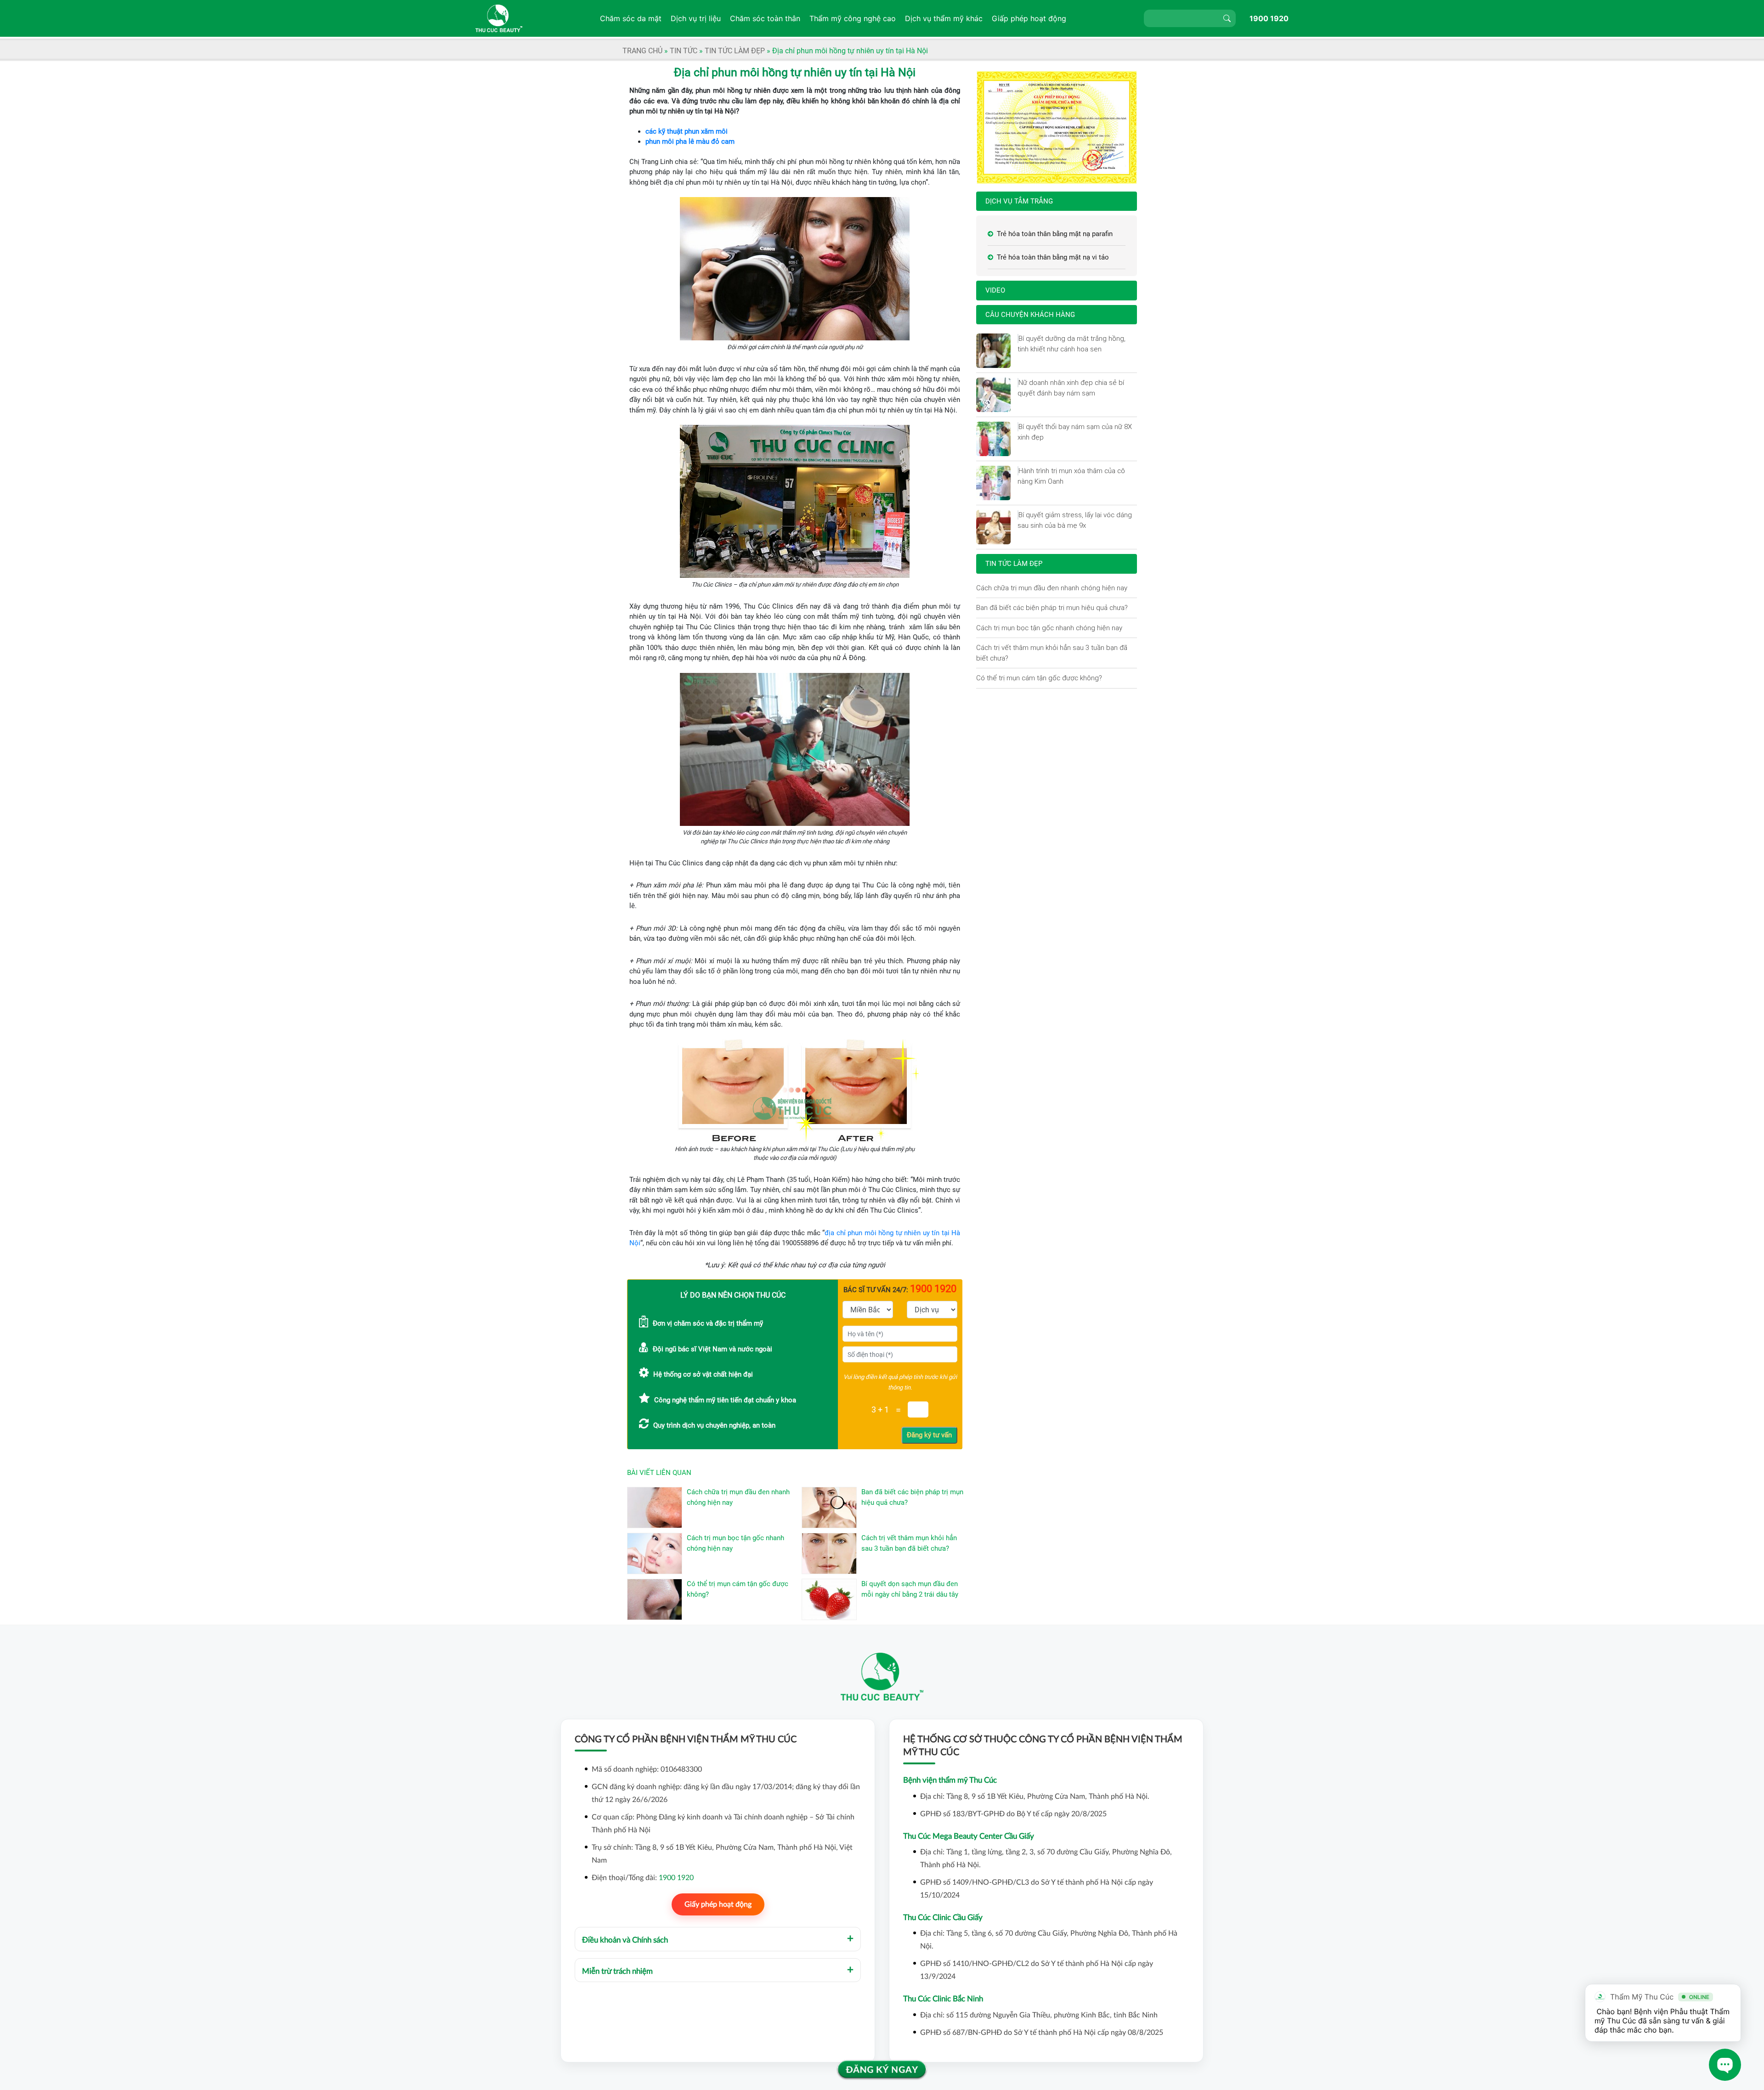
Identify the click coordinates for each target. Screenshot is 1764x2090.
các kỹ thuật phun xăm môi (687, 131)
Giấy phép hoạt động (718, 1904)
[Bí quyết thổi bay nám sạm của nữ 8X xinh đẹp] (1018, 427)
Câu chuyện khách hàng (1030, 315)
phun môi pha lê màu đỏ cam (690, 141)
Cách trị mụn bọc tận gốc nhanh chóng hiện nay (1049, 628)
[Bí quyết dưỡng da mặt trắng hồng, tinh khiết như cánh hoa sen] (1018, 339)
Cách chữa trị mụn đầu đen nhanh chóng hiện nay (1052, 588)
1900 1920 (1269, 18)
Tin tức (684, 51)
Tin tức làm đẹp (735, 51)
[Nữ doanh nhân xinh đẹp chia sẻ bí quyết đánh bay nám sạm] (1018, 383)
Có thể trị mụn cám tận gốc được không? (1039, 678)
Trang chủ (642, 51)
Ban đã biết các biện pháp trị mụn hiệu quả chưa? (1052, 607)
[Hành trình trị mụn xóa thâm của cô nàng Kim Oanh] (1018, 471)
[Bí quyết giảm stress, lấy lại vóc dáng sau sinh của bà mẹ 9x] (1018, 515)
